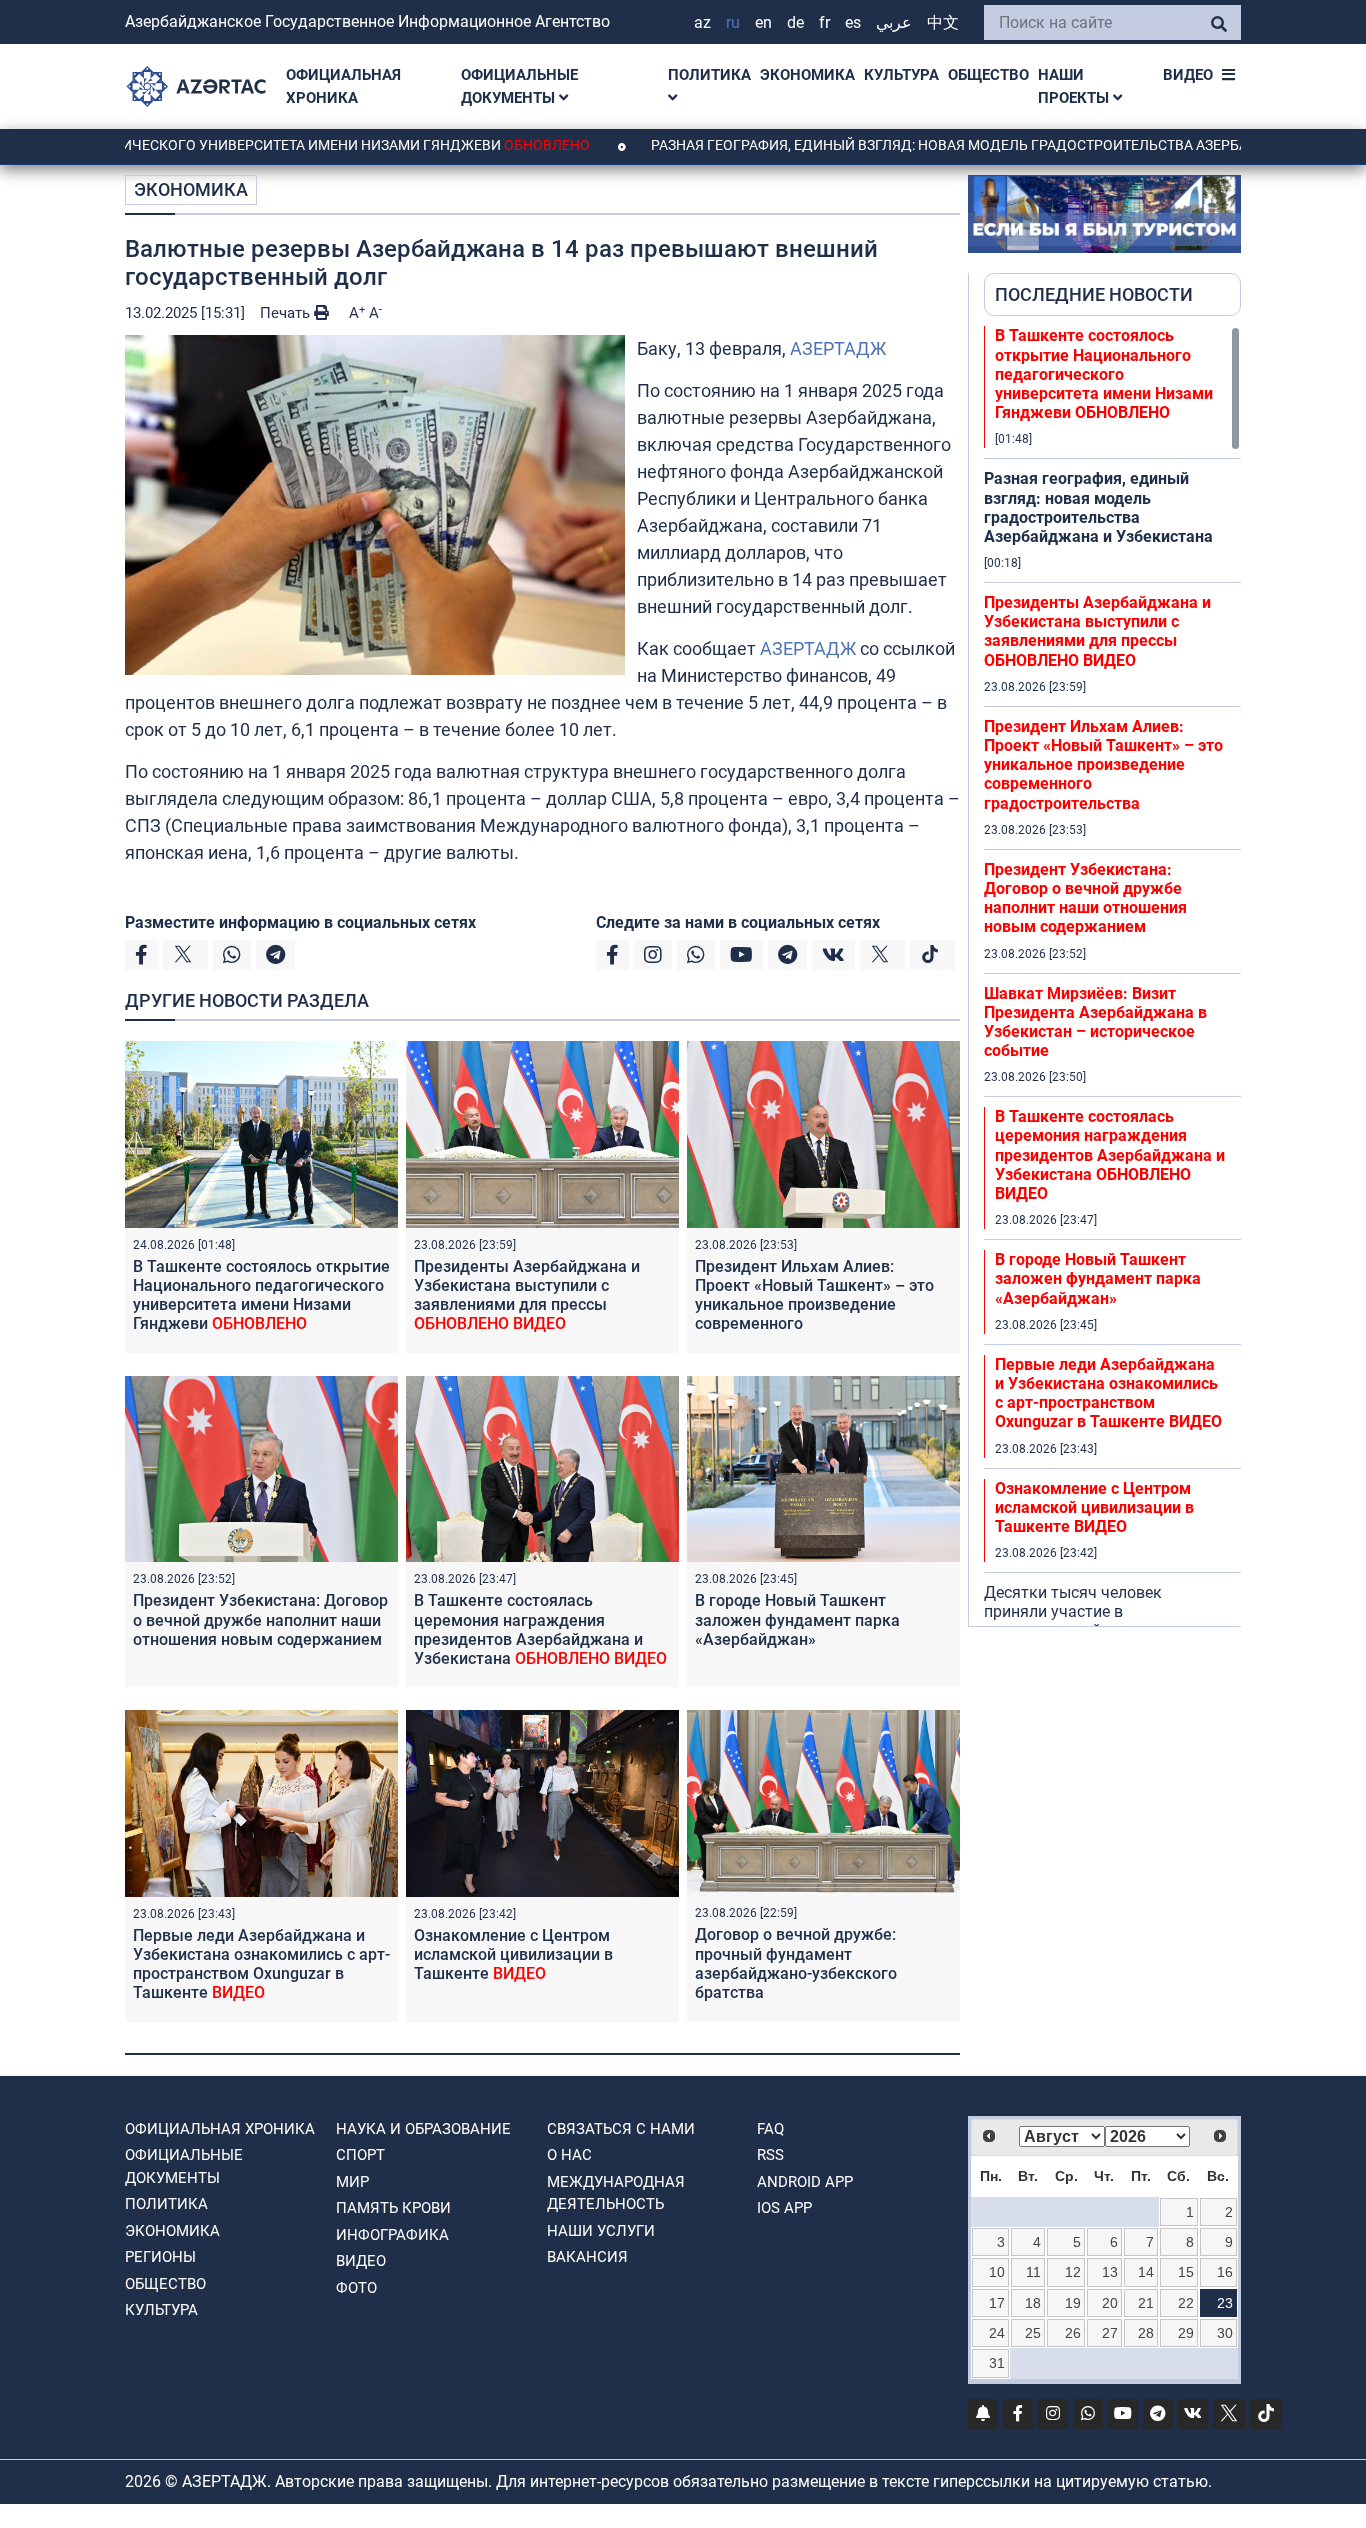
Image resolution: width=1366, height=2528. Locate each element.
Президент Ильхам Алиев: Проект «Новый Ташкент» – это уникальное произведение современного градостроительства (814, 1305)
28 (1146, 2333)
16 (1225, 2272)
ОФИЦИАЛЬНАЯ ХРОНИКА (343, 86)
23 (1225, 2303)
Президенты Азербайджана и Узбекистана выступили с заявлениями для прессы (527, 1295)
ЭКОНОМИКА (807, 75)
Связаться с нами (621, 2129)
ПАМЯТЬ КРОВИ (393, 2208)
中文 (943, 22)
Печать (287, 313)
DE (795, 22)
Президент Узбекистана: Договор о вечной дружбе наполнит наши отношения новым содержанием (260, 1619)
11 (1033, 2272)
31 (997, 2363)
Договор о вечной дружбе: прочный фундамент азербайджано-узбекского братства (796, 1963)
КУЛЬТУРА (901, 75)
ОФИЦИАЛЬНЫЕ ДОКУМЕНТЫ (519, 86)
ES (853, 22)
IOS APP (784, 2208)
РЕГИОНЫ (160, 2257)
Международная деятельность (616, 2193)
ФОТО (356, 2288)
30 (1225, 2333)
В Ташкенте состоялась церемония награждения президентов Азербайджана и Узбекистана (540, 1629)
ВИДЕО (1188, 75)
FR (824, 22)
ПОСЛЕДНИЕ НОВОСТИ (1094, 294)
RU (733, 22)
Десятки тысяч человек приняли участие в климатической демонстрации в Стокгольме (1099, 1621)
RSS (770, 2155)
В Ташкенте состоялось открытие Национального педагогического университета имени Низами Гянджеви (261, 1295)
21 (1146, 2303)
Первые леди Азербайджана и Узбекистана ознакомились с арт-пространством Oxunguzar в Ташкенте (261, 1964)
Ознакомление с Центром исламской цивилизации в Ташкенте (513, 1954)
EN (763, 22)
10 (997, 2272)
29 (1186, 2333)
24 (997, 2333)
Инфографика (392, 2235)
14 (1146, 2272)
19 (1073, 2303)
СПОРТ (360, 2155)
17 (997, 2303)
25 (1033, 2333)
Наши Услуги (601, 2231)
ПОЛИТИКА (709, 75)
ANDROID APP (805, 2182)
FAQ (770, 2129)
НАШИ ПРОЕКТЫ (1075, 86)
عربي (894, 22)
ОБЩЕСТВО (988, 75)
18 (1033, 2303)
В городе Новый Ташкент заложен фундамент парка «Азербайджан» (797, 1619)
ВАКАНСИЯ (587, 2257)
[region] (1112, 976)
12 (1073, 2272)
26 (1073, 2333)
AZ (702, 22)
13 (1110, 2272)
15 (1186, 2272)
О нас (569, 2155)
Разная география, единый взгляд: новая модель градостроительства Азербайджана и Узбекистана (1098, 507)
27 (1110, 2333)
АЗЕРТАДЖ (838, 348)
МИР (352, 2182)
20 (1110, 2303)
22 (1186, 2303)
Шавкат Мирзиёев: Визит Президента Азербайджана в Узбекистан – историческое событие (1095, 1022)
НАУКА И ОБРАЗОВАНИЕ (423, 2129)
